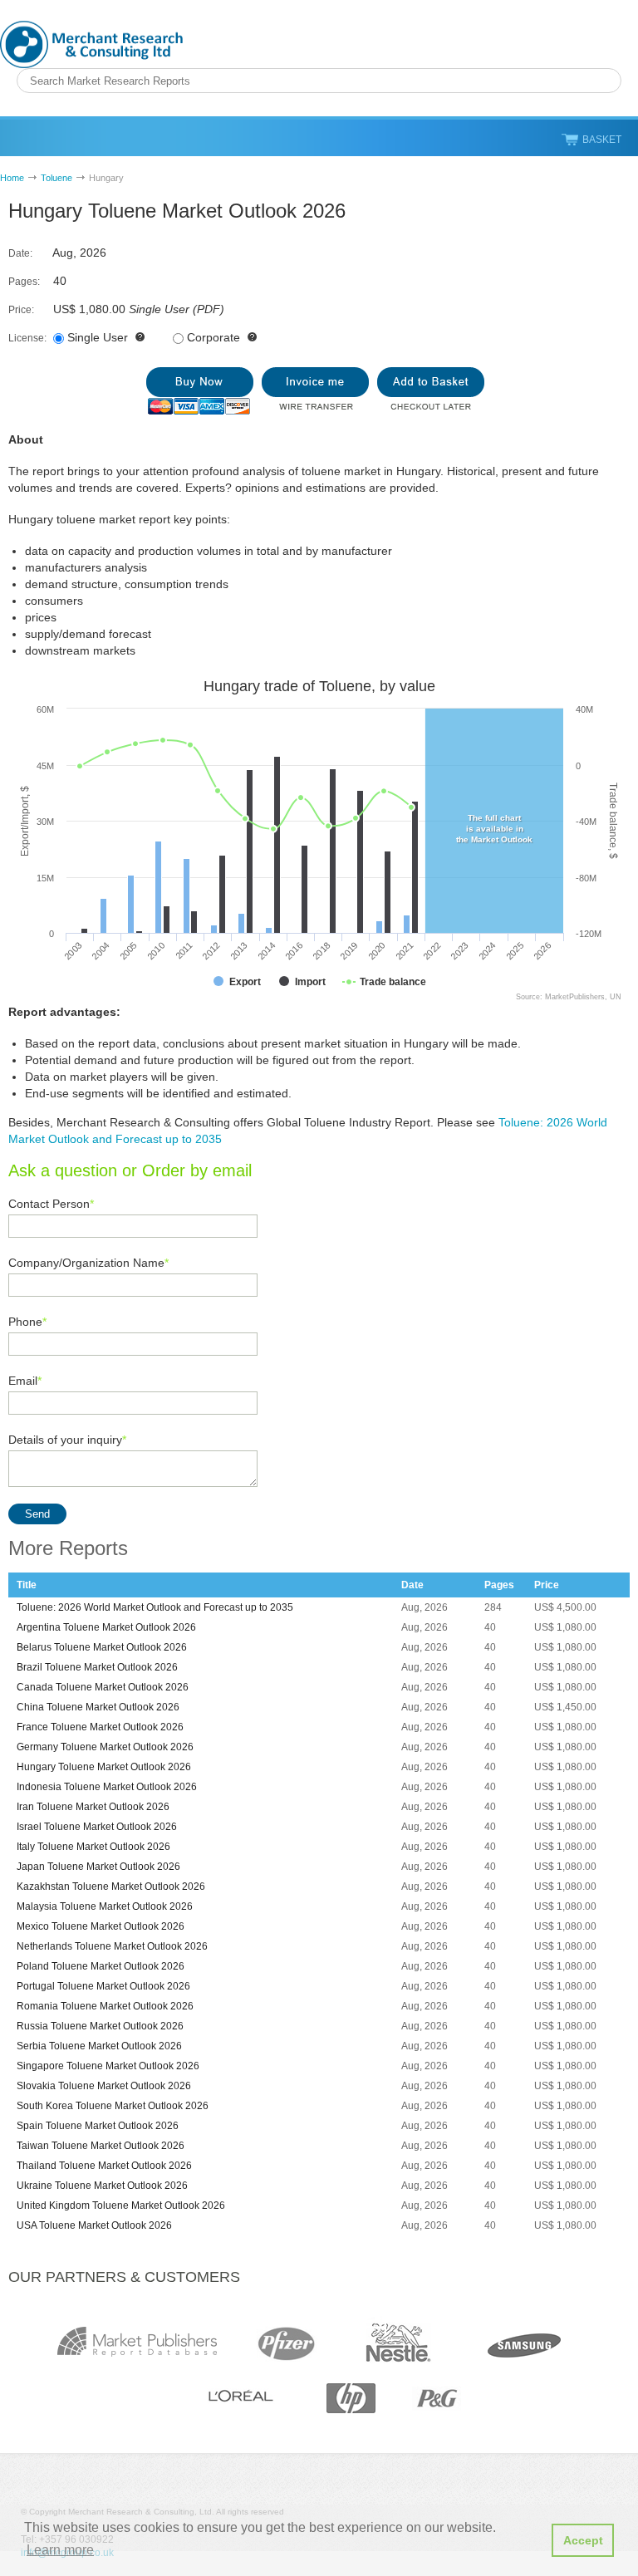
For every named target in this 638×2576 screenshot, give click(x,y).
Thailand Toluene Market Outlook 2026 (104, 2166)
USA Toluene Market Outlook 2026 (94, 2225)
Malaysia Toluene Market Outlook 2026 (105, 1906)
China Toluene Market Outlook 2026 (98, 1707)
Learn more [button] (60, 2550)
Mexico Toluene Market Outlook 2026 (101, 1926)
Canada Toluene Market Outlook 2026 (103, 1687)
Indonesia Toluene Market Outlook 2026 (107, 1787)
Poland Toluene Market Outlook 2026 (101, 1966)
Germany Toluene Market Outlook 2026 (105, 1747)
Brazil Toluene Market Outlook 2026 (97, 1667)
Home (12, 178)
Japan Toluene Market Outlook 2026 (98, 1867)
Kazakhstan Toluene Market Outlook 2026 (111, 1887)
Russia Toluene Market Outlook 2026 (100, 2026)
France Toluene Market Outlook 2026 (100, 1727)
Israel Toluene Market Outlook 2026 (97, 1827)
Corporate (213, 337)
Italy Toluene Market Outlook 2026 (93, 1847)
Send (37, 1514)
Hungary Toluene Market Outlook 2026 (104, 1767)
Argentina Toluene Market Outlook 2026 (106, 1627)
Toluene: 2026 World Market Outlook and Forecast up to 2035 (155, 1607)
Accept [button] (583, 2540)
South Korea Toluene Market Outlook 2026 (113, 2106)
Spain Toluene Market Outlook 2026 (98, 2126)
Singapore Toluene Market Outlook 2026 (108, 2066)
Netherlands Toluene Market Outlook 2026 (112, 1946)
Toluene (56, 178)
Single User (98, 337)
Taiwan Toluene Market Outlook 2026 (101, 2146)
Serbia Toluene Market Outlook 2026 (99, 2046)
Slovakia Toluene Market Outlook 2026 (104, 2086)
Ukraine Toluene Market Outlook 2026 (102, 2186)
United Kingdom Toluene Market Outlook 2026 (121, 2206)
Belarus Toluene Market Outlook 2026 (102, 1647)
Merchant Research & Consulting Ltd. (91, 44)
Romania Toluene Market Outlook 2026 (105, 2006)
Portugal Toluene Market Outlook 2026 (103, 1986)
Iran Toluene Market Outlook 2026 (93, 1807)
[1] (200, 391)
